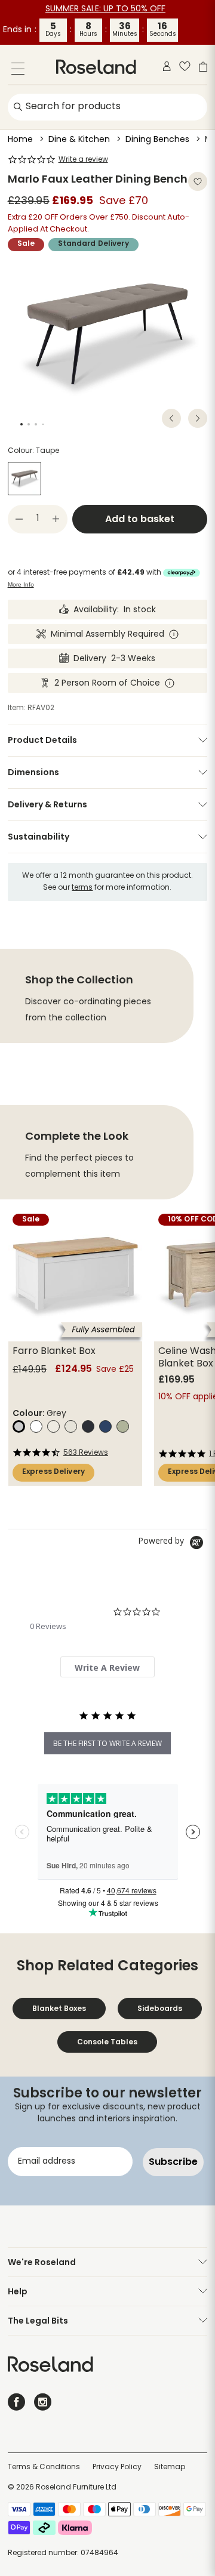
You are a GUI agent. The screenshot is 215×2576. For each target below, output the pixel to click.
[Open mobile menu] (18, 71)
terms (82, 888)
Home (20, 140)
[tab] (107, 1667)
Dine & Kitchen (79, 140)
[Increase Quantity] (56, 519)
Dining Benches (157, 140)
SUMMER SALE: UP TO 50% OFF (105, 9)
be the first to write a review (107, 1743)
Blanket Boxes (59, 2008)
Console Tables (107, 2042)
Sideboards (160, 2008)
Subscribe (173, 2162)
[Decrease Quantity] (19, 519)
